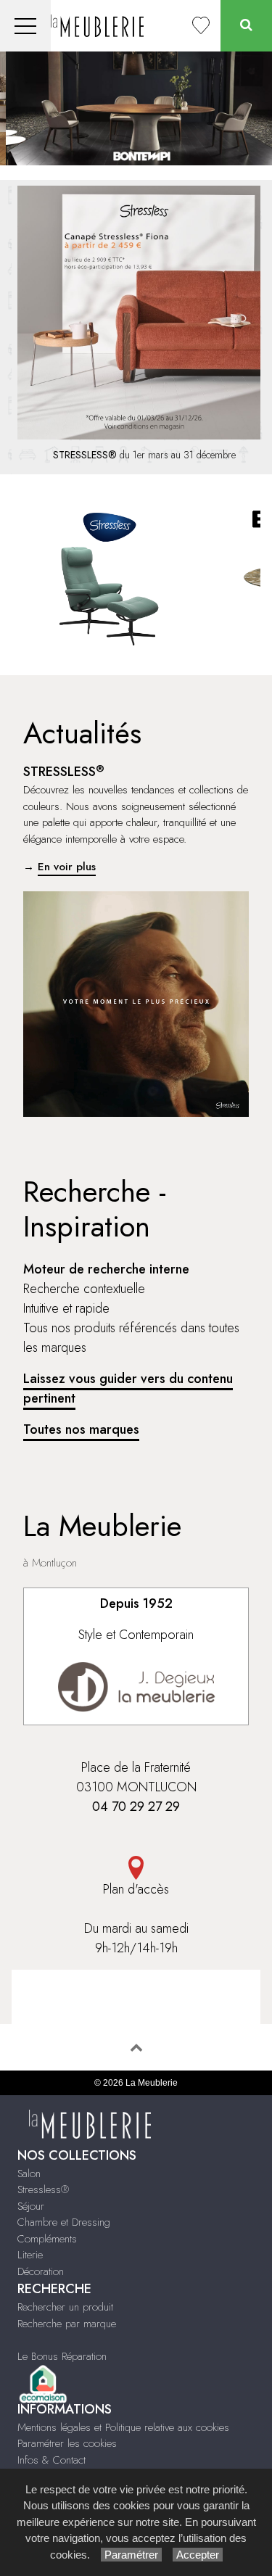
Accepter (198, 2555)
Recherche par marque (67, 2324)
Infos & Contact (51, 2460)
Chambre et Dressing (64, 2222)
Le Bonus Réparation (62, 2356)
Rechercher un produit (65, 2307)
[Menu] (25, 26)
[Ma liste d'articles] (201, 26)
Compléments (47, 2239)
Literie (30, 2255)
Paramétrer (131, 2555)
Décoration (41, 2271)
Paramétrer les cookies (67, 2443)
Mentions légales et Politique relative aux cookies (123, 2427)
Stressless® (43, 2189)
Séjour (31, 2206)
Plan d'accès (136, 1889)
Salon (29, 2173)
